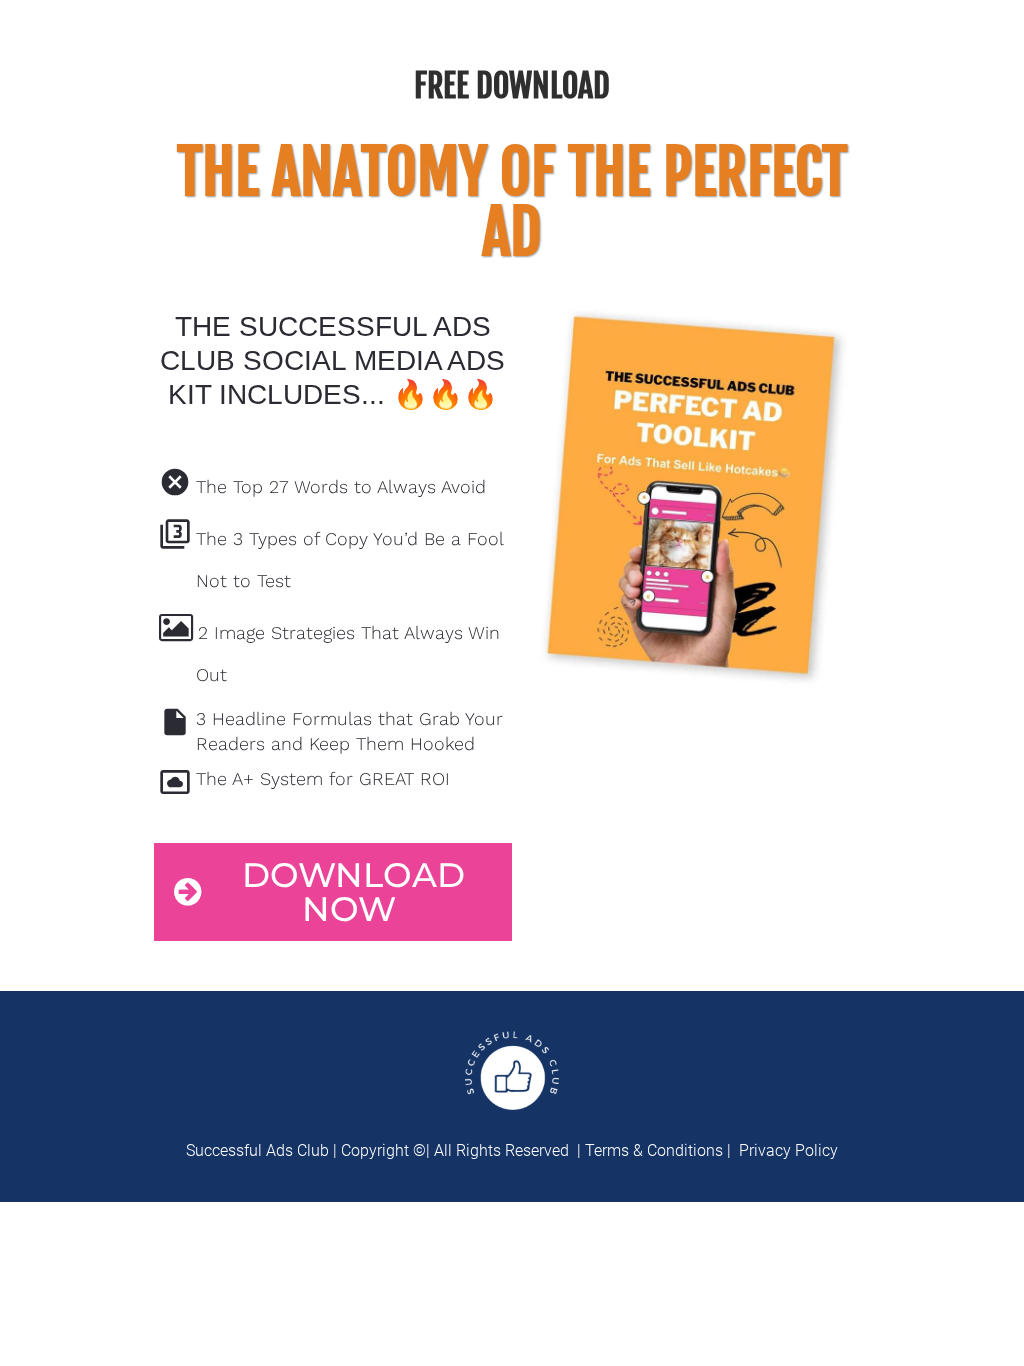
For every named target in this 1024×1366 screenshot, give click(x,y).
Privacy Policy (788, 1150)
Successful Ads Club (257, 1150)
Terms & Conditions (652, 1150)
